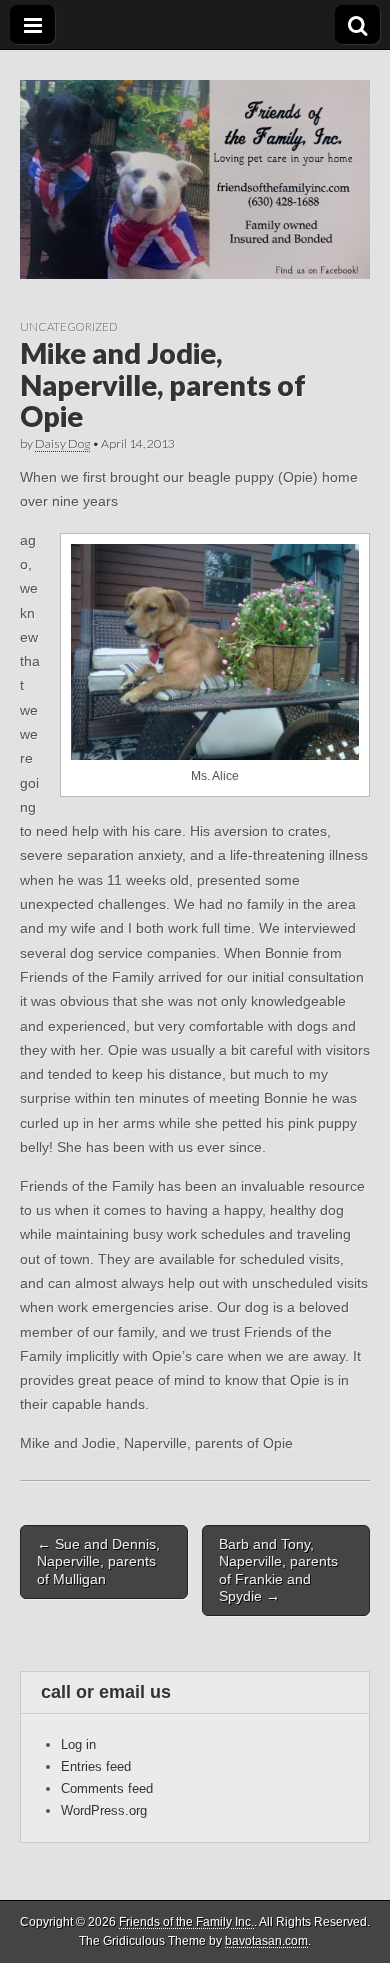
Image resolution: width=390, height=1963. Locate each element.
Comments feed (107, 1788)
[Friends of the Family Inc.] (195, 164)
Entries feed (96, 1766)
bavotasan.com (266, 1941)
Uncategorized (68, 326)
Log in (78, 1744)
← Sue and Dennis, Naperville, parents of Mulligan (98, 1561)
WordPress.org (104, 1810)
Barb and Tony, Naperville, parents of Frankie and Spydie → (278, 1570)
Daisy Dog (62, 443)
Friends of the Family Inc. (186, 1922)
